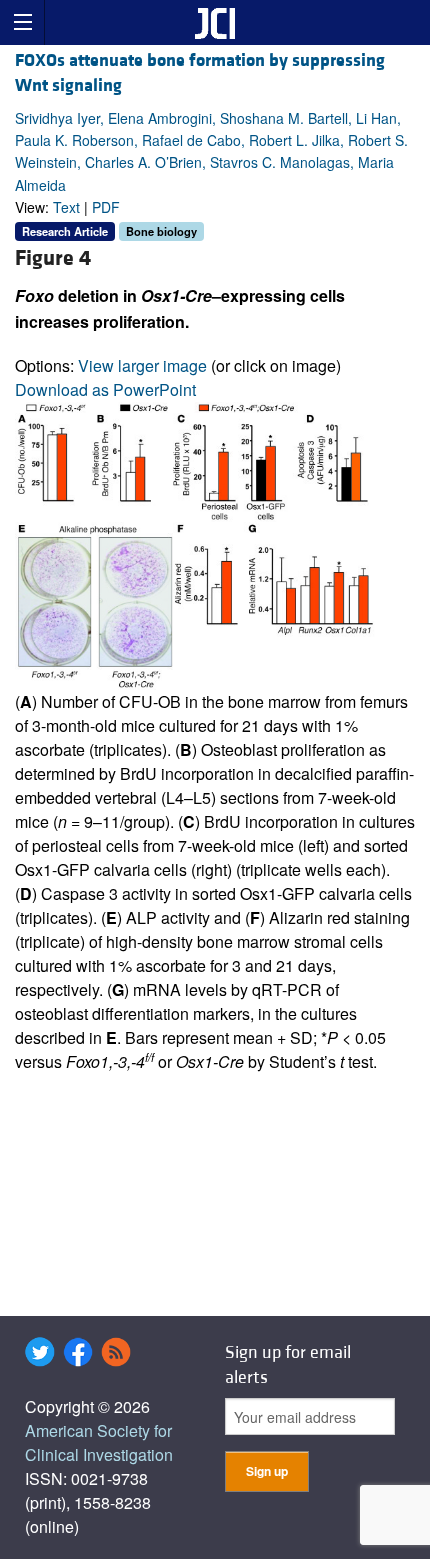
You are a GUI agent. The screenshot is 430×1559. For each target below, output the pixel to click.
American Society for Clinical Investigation (99, 1442)
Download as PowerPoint (105, 389)
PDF (106, 207)
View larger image (142, 365)
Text (66, 207)
